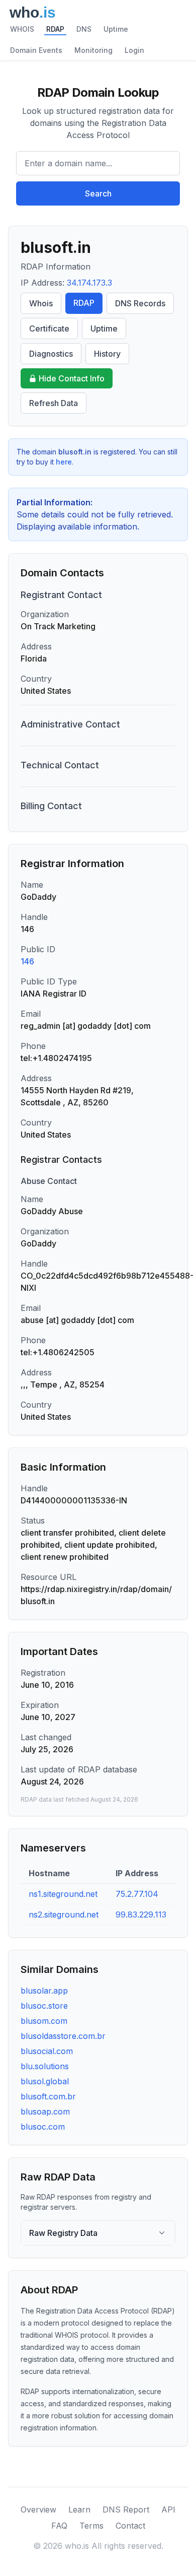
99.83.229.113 (141, 1914)
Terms (91, 2526)
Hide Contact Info (72, 378)
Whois (41, 303)
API (168, 2509)
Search (98, 193)
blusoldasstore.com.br (63, 2036)
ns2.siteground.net (64, 1914)
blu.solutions (45, 2066)
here (64, 462)
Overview (38, 2509)
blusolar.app (44, 1991)
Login (134, 50)
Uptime (116, 29)
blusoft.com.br (48, 2096)
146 (27, 961)
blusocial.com (47, 2051)
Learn (79, 2509)
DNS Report (126, 2509)
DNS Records (140, 303)
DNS (84, 29)
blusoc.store (44, 2006)
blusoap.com (45, 2111)
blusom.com (44, 2021)
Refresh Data (54, 403)
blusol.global (45, 2081)
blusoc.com (43, 2127)
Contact (130, 2526)
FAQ (59, 2526)
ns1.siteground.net (63, 1894)
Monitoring (93, 50)
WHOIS (22, 29)
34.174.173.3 (89, 283)
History (107, 354)
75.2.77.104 (137, 1894)
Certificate (49, 328)
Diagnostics (51, 354)
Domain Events (36, 50)
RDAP (55, 29)
